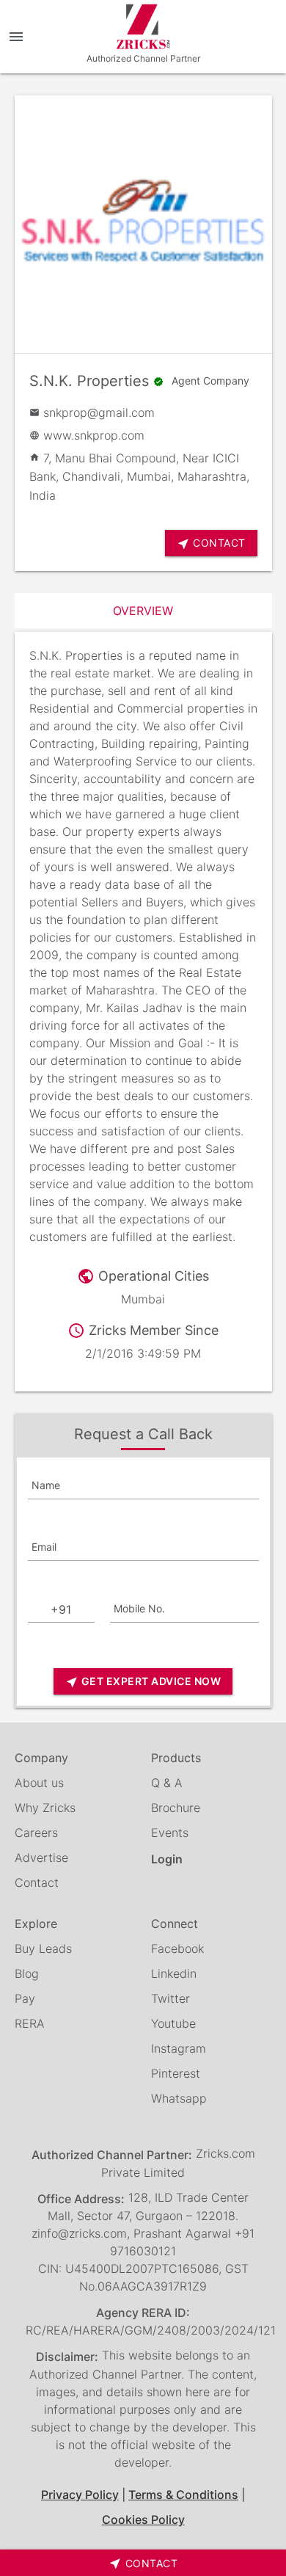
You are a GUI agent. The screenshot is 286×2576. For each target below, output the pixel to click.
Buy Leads (43, 1949)
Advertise (41, 1858)
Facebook (177, 1949)
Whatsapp (179, 2098)
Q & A (167, 1783)
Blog (27, 1973)
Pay (25, 1998)
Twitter (170, 1998)
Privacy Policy (80, 2495)
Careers (36, 1833)
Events (170, 1833)
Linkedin (174, 1973)
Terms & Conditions (183, 2495)
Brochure (176, 1808)
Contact (37, 1882)
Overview (143, 611)
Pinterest (176, 2073)
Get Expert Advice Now (143, 1682)
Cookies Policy (143, 2519)
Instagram (179, 2048)
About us (39, 1783)
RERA (30, 2023)
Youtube (173, 2023)
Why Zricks (45, 1808)
